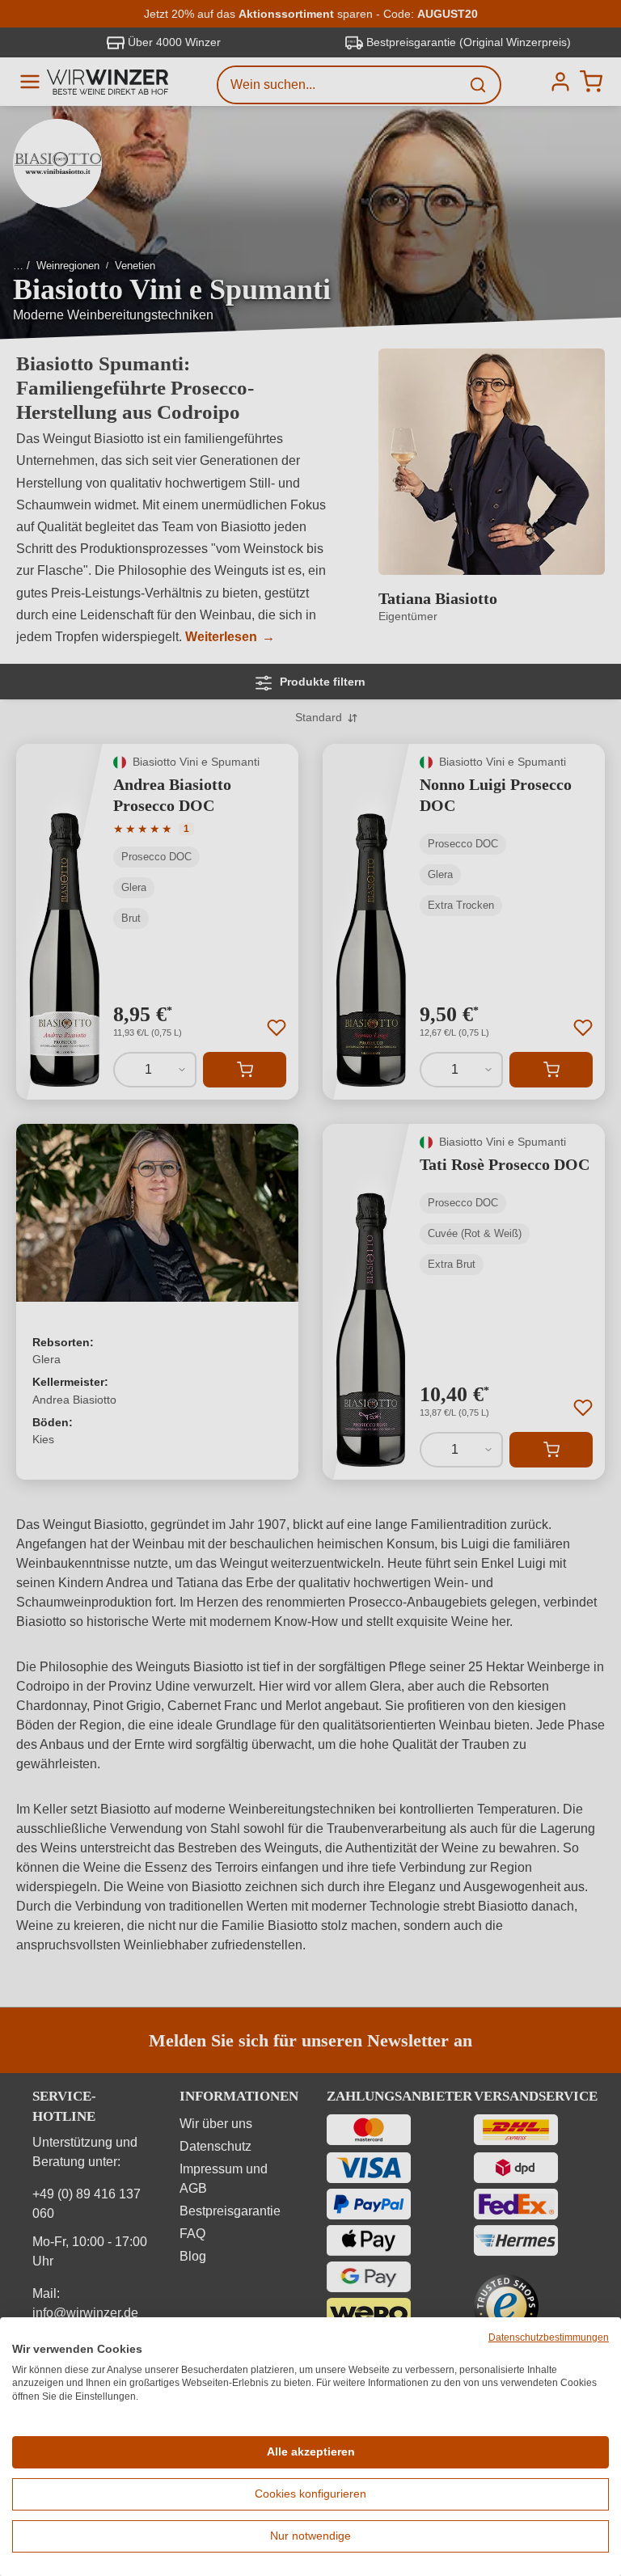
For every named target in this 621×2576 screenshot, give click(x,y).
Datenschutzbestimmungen (549, 2337)
